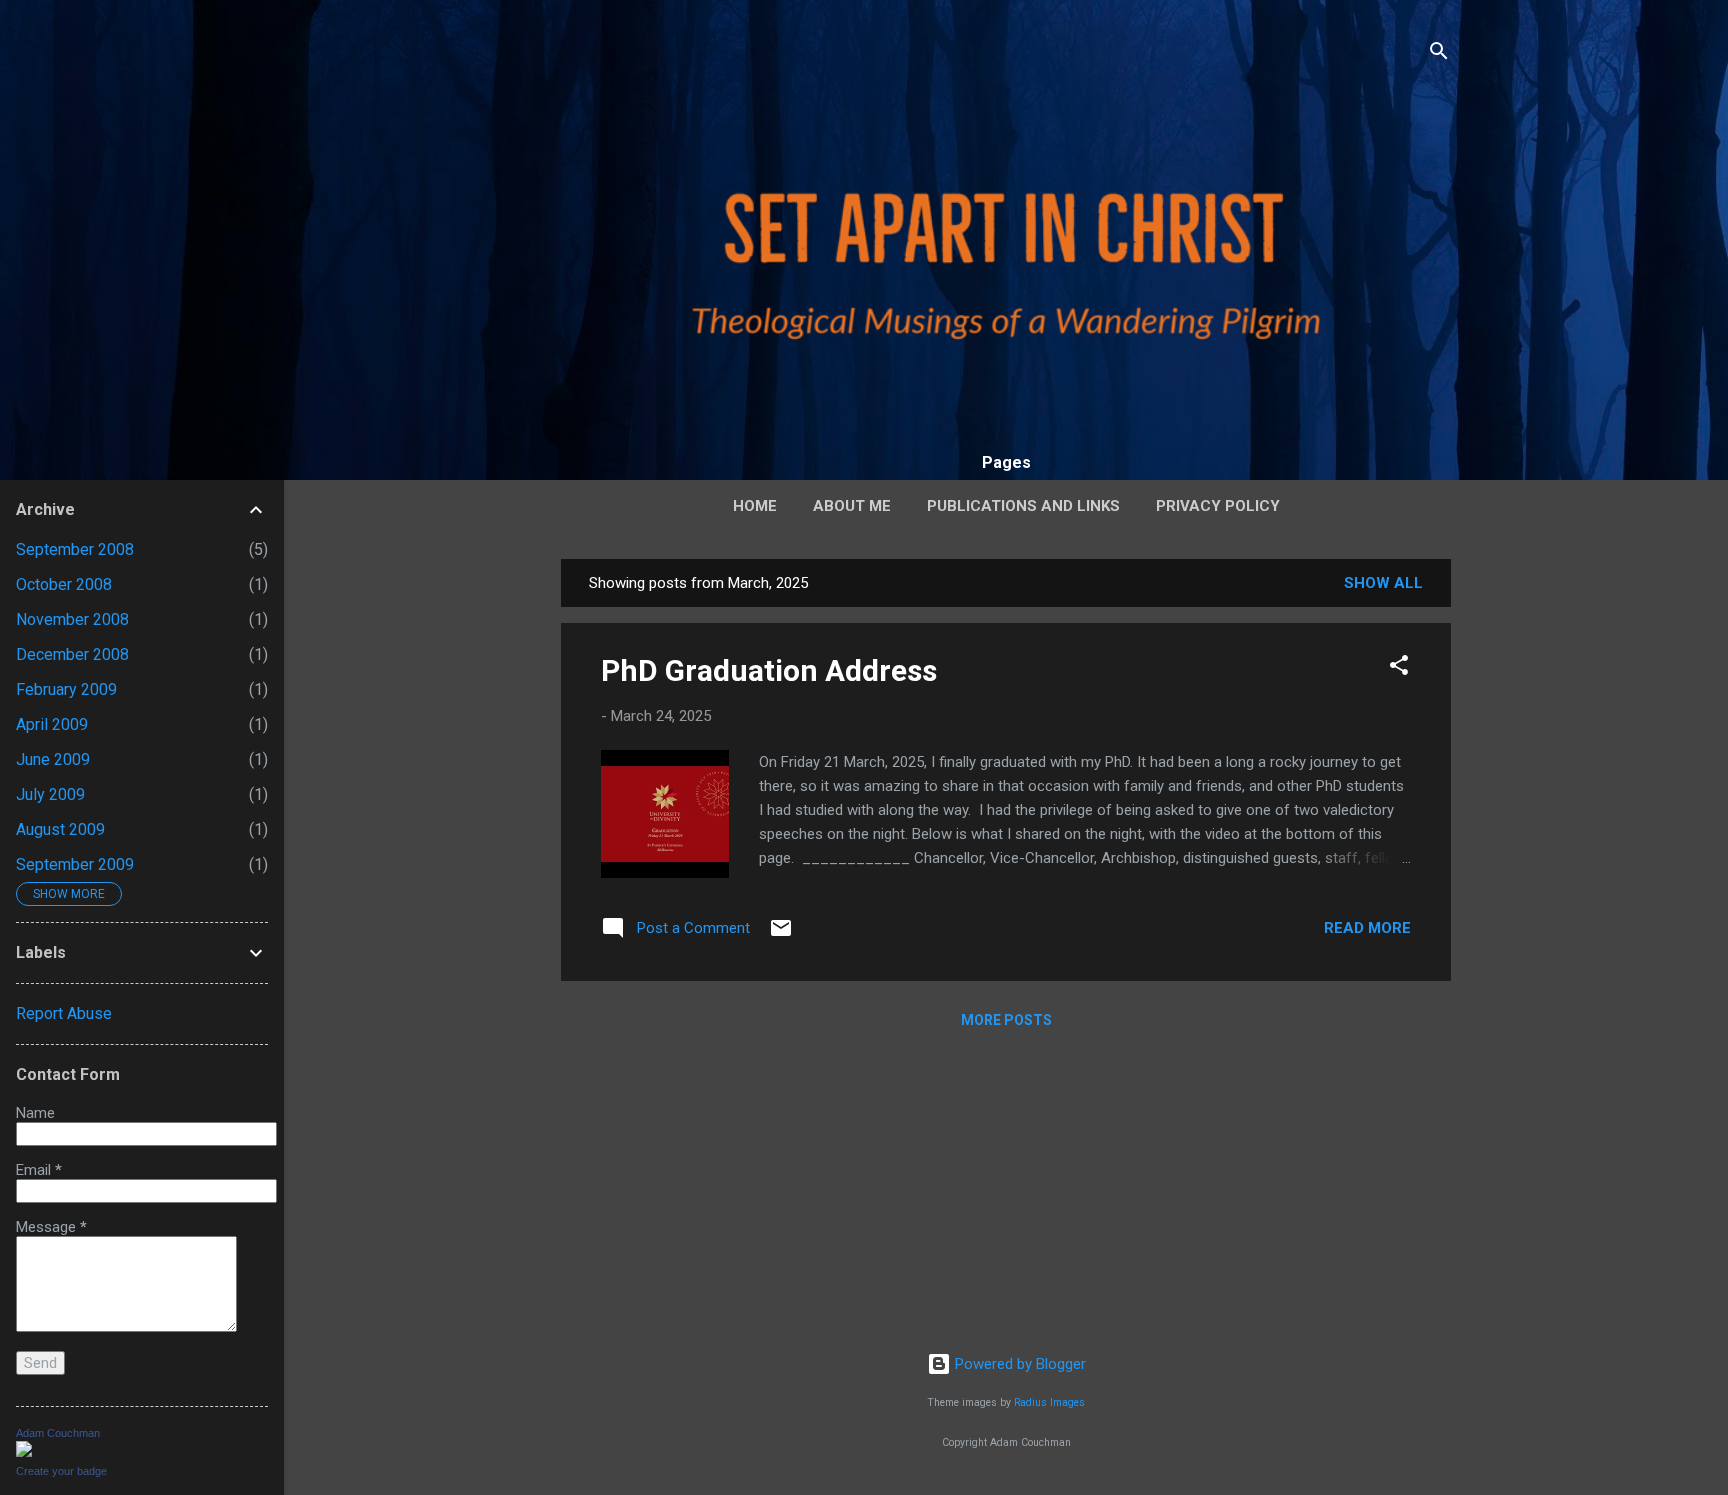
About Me (852, 506)
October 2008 (64, 584)
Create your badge (61, 1471)
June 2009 (53, 759)
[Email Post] (781, 935)
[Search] (1439, 54)
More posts (1006, 1020)
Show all (1383, 583)
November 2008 (72, 619)
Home (755, 506)
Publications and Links (1023, 506)
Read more (1367, 928)
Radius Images (1049, 1402)
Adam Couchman (58, 1433)
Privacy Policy (1218, 506)
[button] (1399, 668)
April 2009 (52, 724)
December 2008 (72, 654)
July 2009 (50, 794)
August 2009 (60, 829)
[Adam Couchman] (24, 1452)
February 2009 (66, 689)
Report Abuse (64, 1013)
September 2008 (75, 549)
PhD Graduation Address (769, 670)
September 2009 (75, 864)
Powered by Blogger (1018, 1364)
